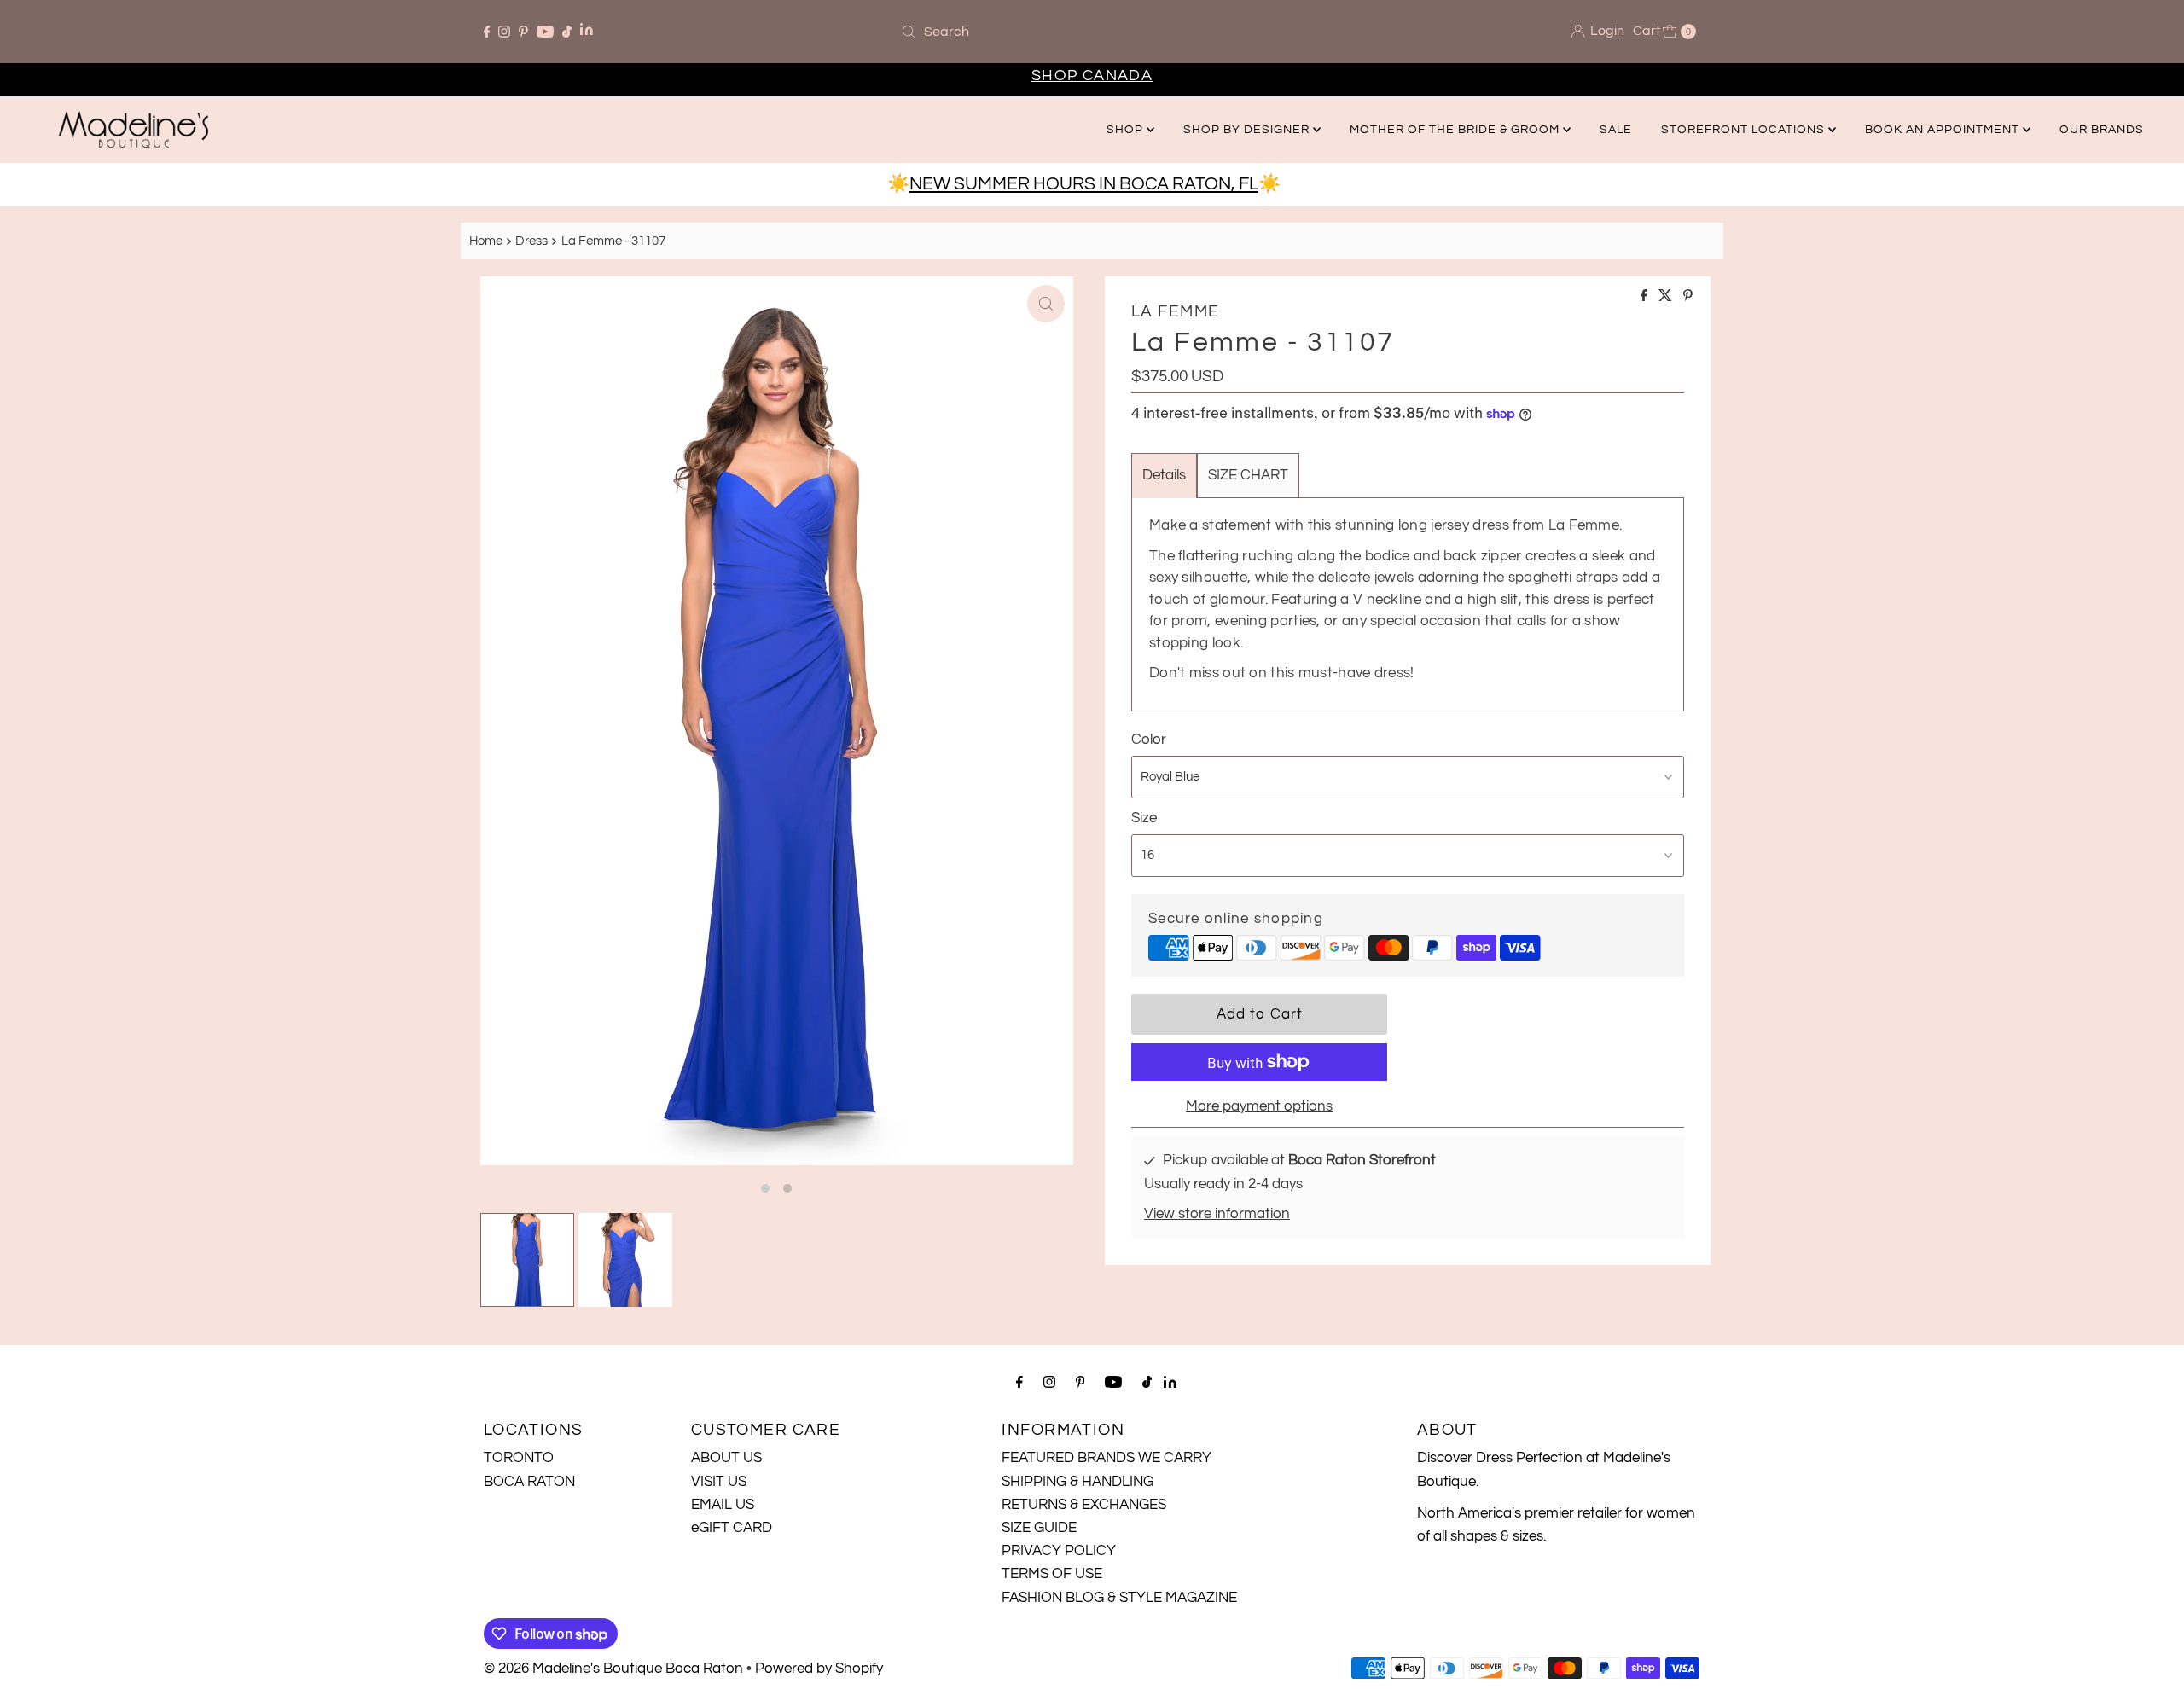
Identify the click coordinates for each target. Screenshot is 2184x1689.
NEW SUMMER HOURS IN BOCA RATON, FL (1084, 184)
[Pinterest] (523, 32)
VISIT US (719, 1482)
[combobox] (1092, 32)
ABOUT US (726, 1458)
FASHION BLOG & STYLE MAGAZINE (1119, 1598)
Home (486, 241)
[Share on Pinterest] (1688, 297)
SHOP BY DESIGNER (1248, 130)
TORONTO (519, 1458)
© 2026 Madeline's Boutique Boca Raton (613, 1669)
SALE (1616, 130)
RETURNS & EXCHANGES (1084, 1505)
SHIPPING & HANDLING (1077, 1482)
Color (1149, 740)
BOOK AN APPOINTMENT (1944, 130)
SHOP (1127, 130)
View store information (1217, 1214)
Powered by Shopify (819, 1669)
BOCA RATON (529, 1482)
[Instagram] (504, 32)
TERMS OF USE (1052, 1574)
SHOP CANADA (1092, 75)
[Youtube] (545, 32)
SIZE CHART (1248, 475)
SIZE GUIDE (1039, 1528)
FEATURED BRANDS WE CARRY (1107, 1458)
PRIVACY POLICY (1059, 1551)
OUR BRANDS (2102, 130)
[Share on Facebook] (1645, 297)
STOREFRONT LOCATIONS (1745, 130)
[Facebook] (487, 32)
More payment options (1259, 1106)
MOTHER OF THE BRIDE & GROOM (1456, 130)
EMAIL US (723, 1505)
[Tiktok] (567, 32)
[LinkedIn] (587, 31)
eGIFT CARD (732, 1528)
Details (1164, 475)
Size (1144, 818)
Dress (531, 241)
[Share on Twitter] (1667, 297)
